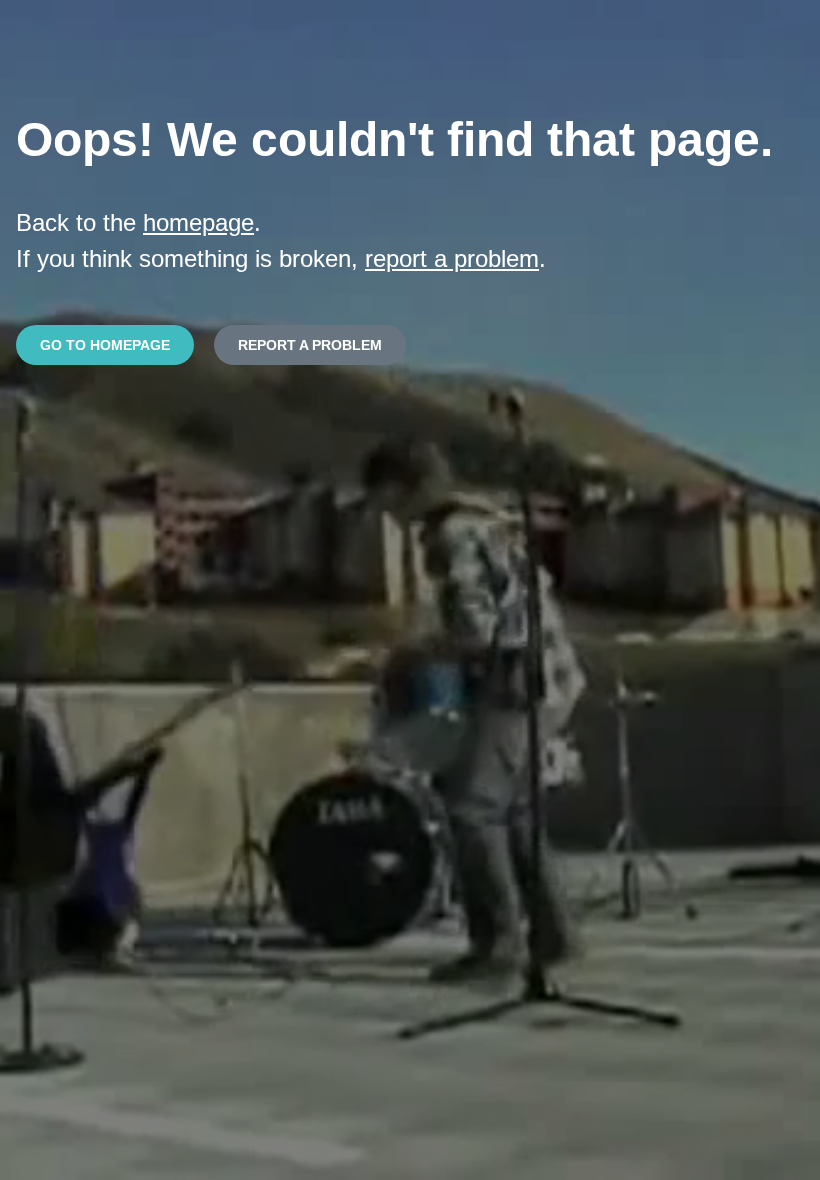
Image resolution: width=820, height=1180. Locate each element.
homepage (198, 222)
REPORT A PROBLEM (310, 345)
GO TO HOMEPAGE (105, 345)
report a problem (452, 258)
